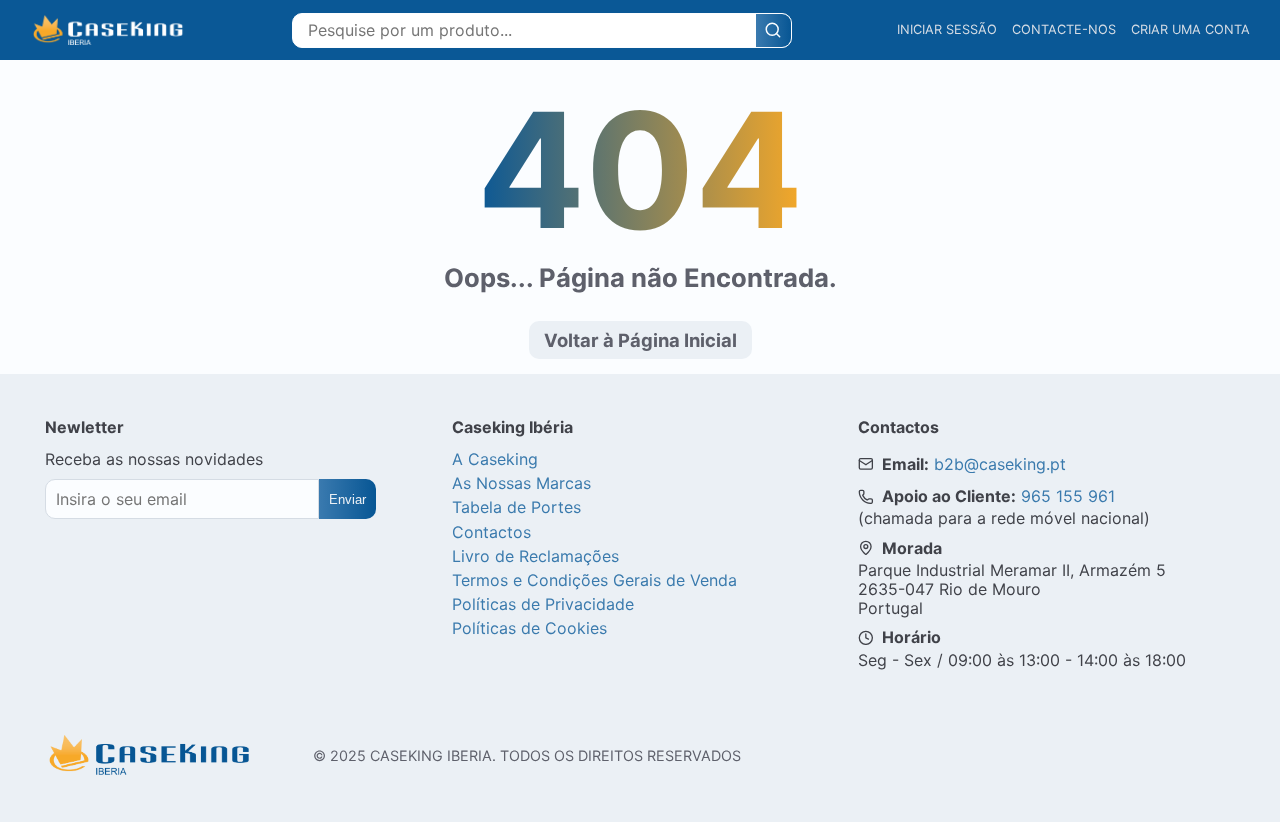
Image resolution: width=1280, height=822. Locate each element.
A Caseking (495, 459)
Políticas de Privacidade (543, 604)
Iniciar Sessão (947, 29)
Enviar (347, 499)
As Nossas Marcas (521, 483)
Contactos (491, 532)
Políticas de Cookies (529, 628)
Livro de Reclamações (535, 556)
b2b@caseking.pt (1000, 464)
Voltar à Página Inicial (640, 340)
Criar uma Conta (1190, 29)
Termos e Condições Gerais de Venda (594, 580)
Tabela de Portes (516, 507)
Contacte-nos (1064, 29)
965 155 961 (1068, 496)
